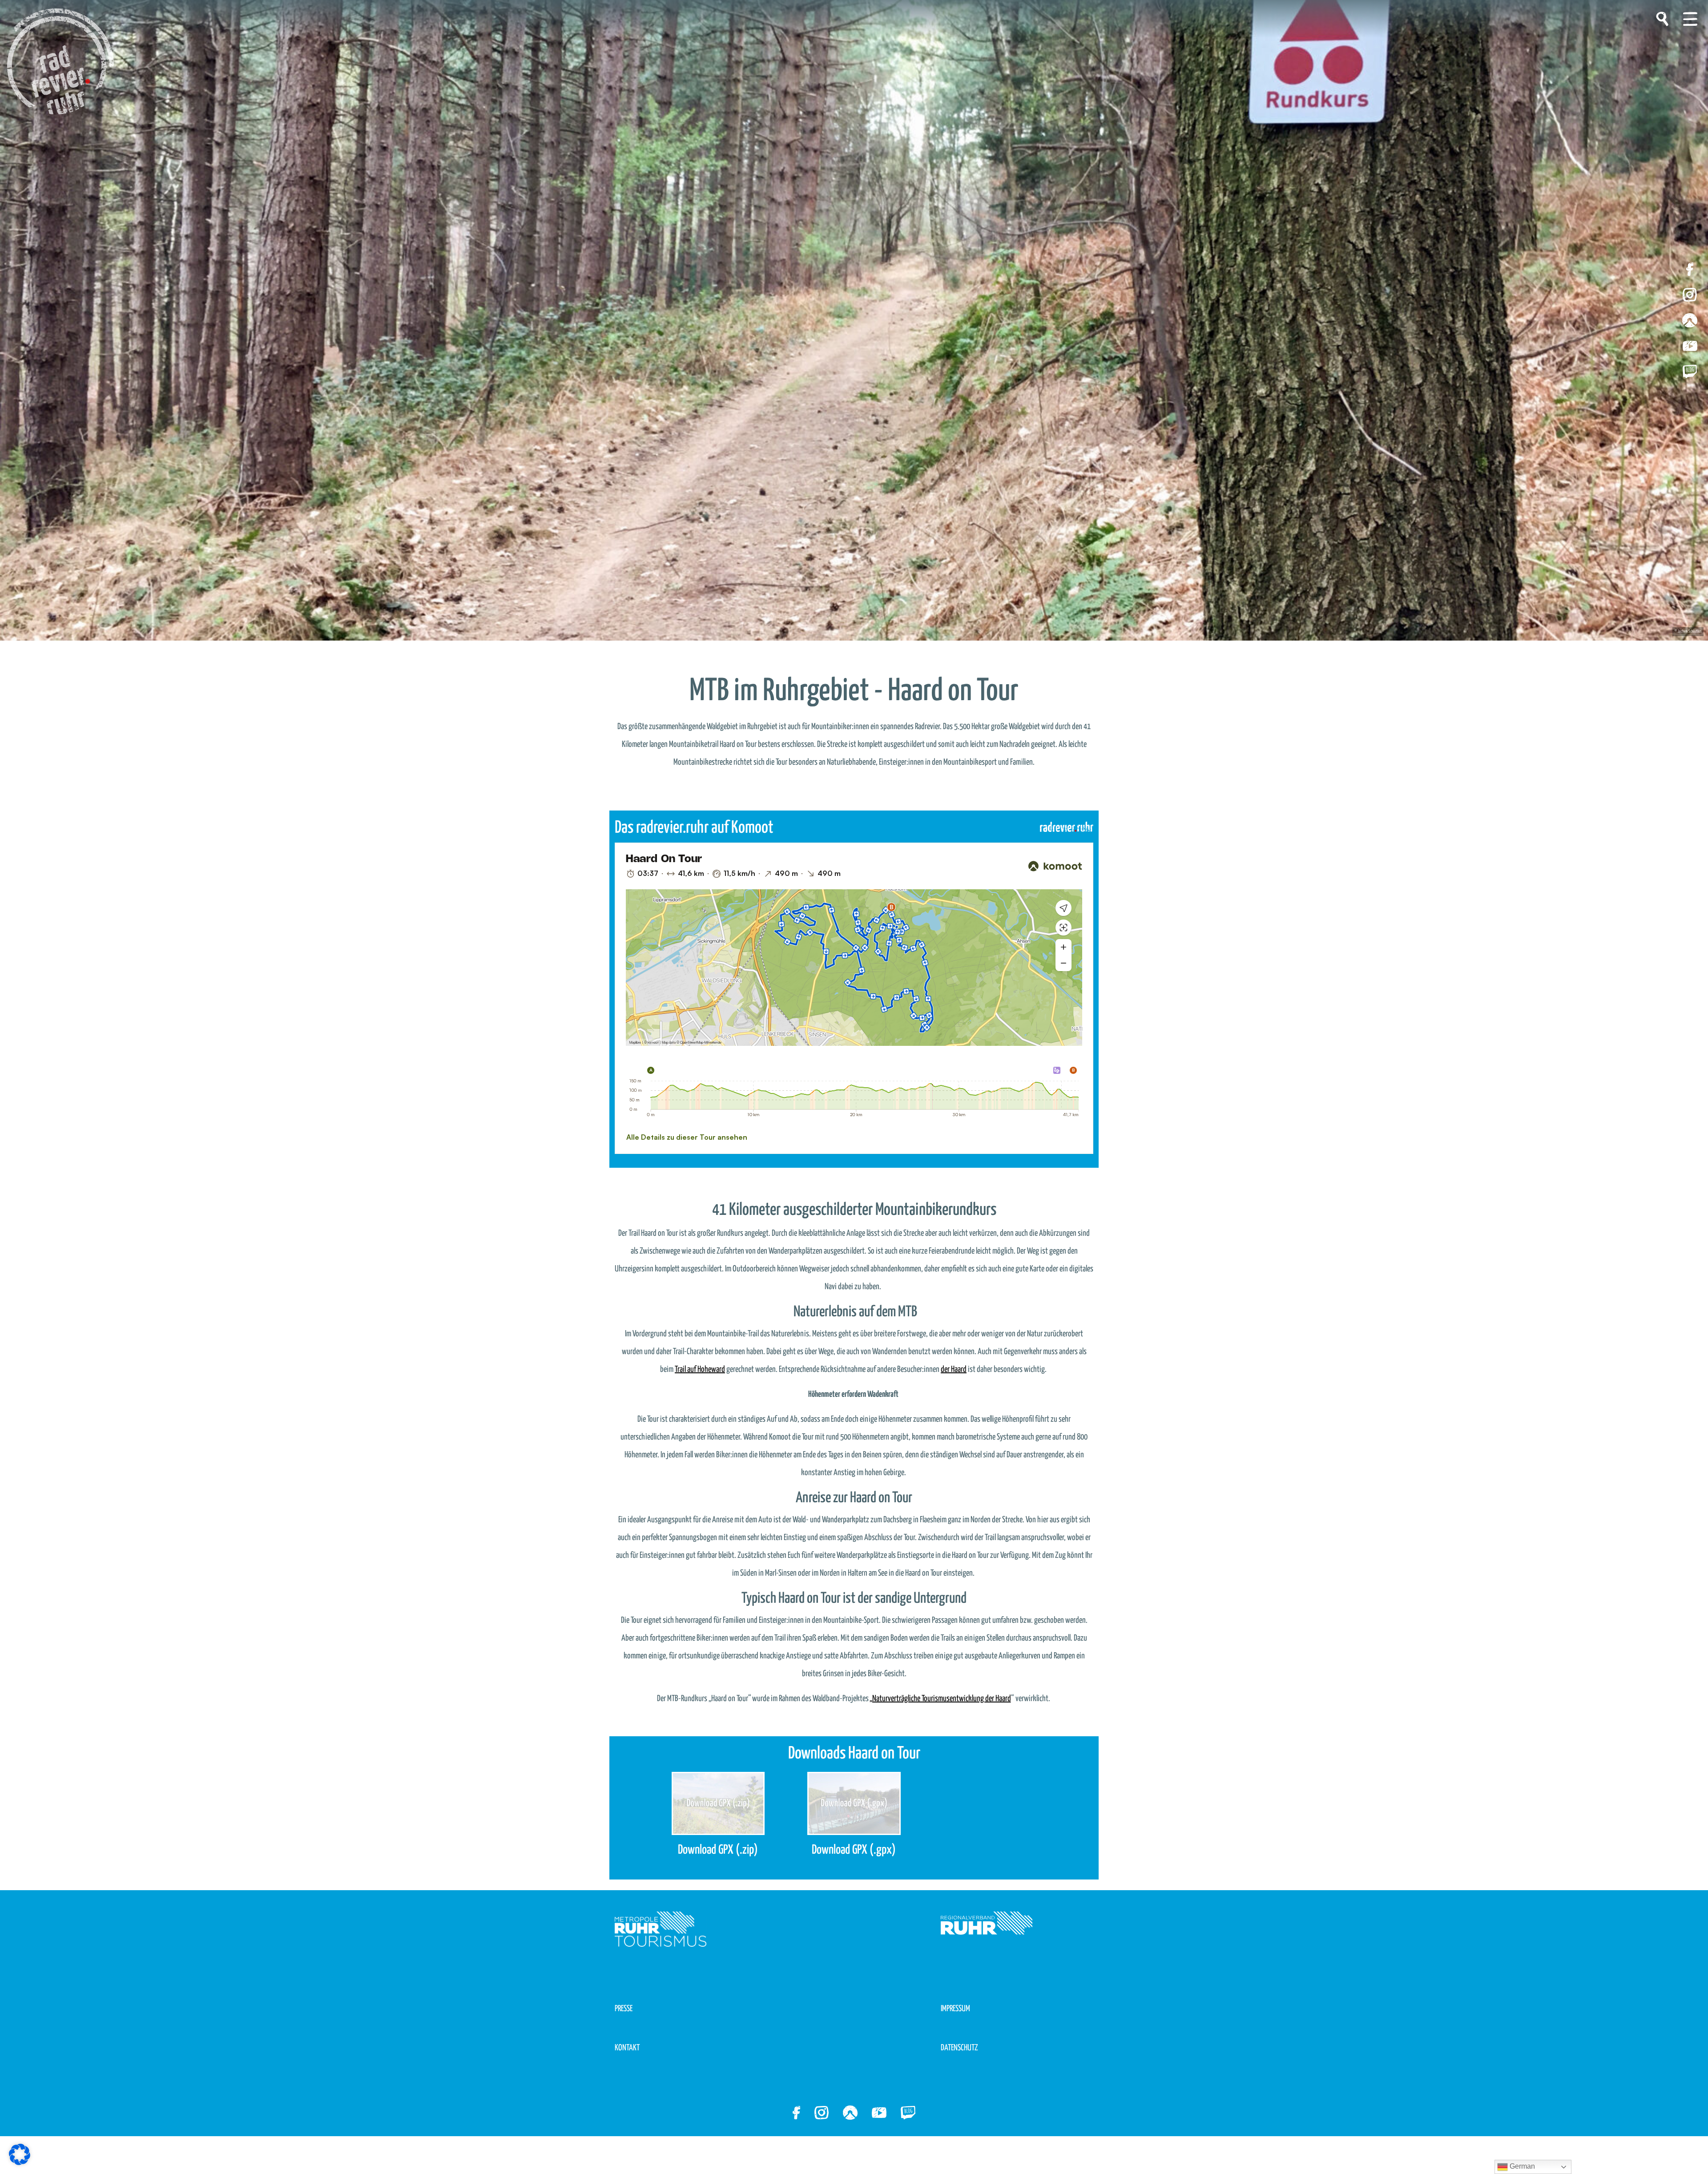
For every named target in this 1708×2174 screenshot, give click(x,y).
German (1521, 2166)
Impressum (955, 2009)
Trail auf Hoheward (700, 1369)
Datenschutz (959, 2048)
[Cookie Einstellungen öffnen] (20, 2154)
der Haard (954, 1369)
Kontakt (627, 2048)
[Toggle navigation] (1690, 19)
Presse (624, 2009)
